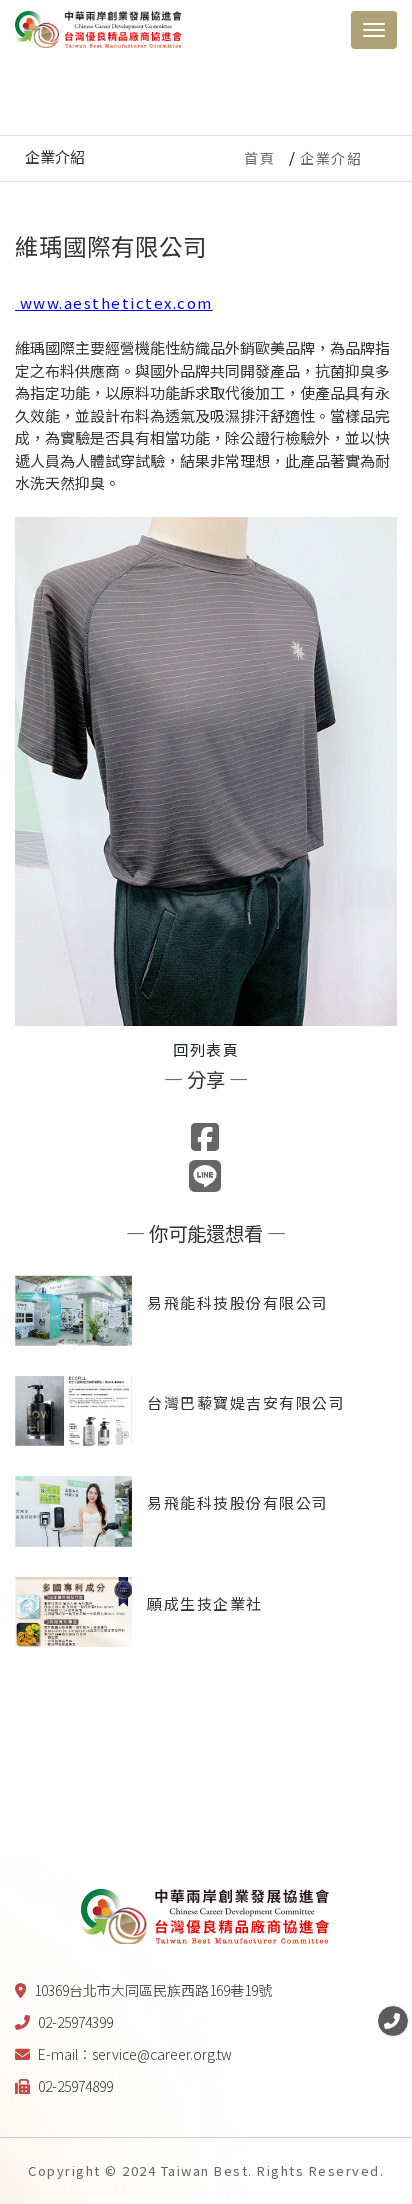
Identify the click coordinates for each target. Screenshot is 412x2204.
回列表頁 (206, 1049)
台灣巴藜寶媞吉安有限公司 (246, 1402)
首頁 (259, 158)
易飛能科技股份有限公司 (238, 1302)
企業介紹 (331, 158)
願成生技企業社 (205, 1603)
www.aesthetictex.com (114, 302)
